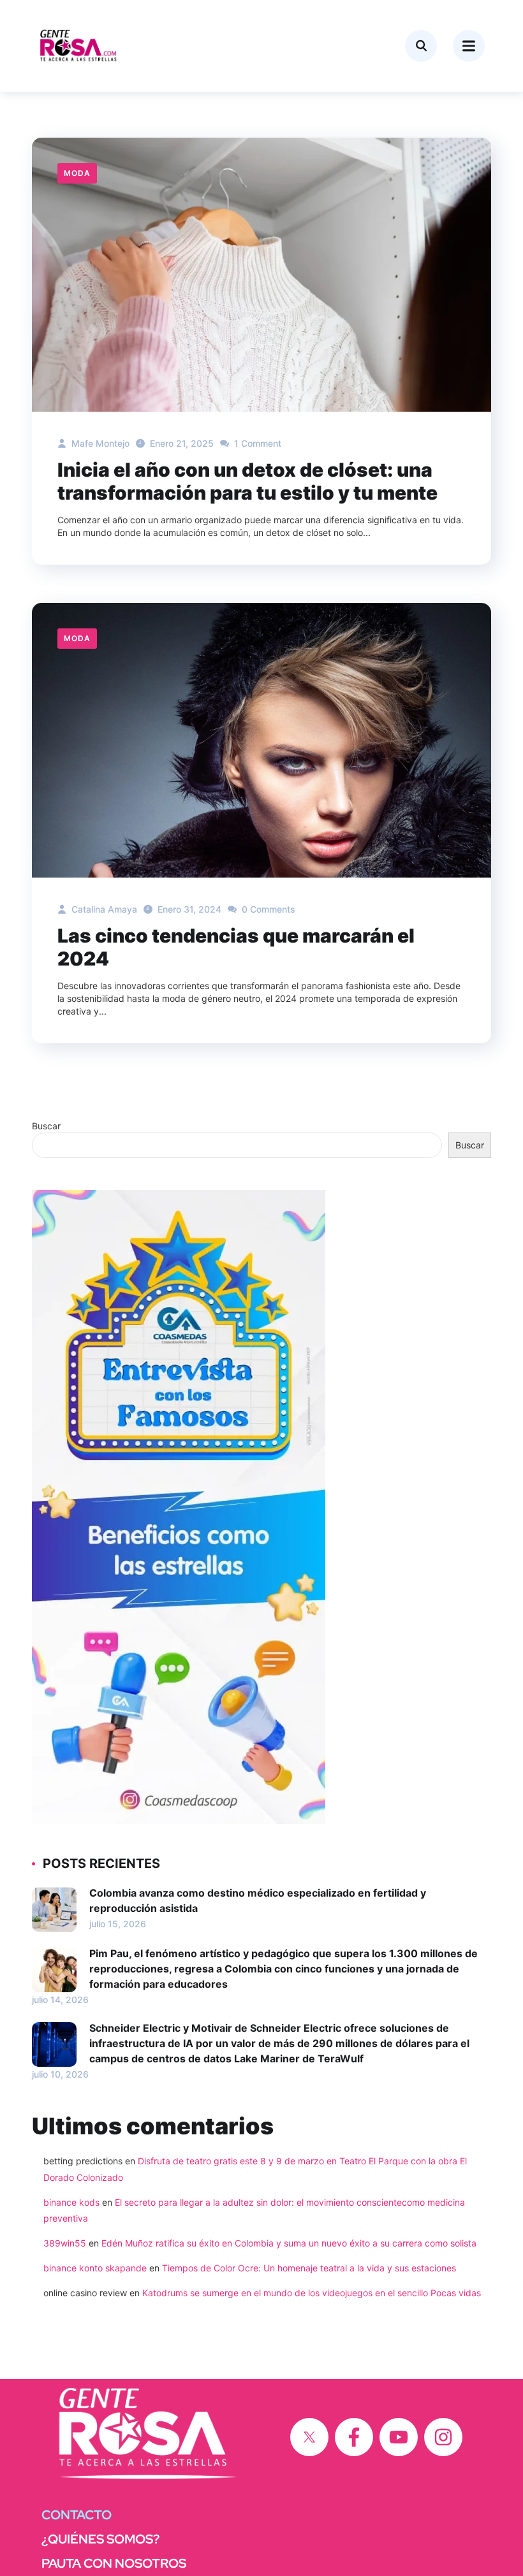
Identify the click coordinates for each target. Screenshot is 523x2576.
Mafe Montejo (99, 443)
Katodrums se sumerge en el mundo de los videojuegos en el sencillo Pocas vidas (312, 2293)
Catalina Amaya (103, 909)
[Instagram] (443, 2437)
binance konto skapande (95, 2268)
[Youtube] (399, 2437)
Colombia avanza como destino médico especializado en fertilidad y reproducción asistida (258, 1900)
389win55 (65, 2243)
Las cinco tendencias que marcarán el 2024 (236, 947)
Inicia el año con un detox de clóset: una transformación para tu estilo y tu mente (247, 481)
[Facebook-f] (354, 2437)
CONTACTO (77, 2515)
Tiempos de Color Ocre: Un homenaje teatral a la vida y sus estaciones (309, 2268)
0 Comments (267, 909)
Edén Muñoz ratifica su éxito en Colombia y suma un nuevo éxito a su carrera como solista (289, 2243)
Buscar (46, 1126)
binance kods (71, 2202)
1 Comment (256, 443)
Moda (77, 173)
